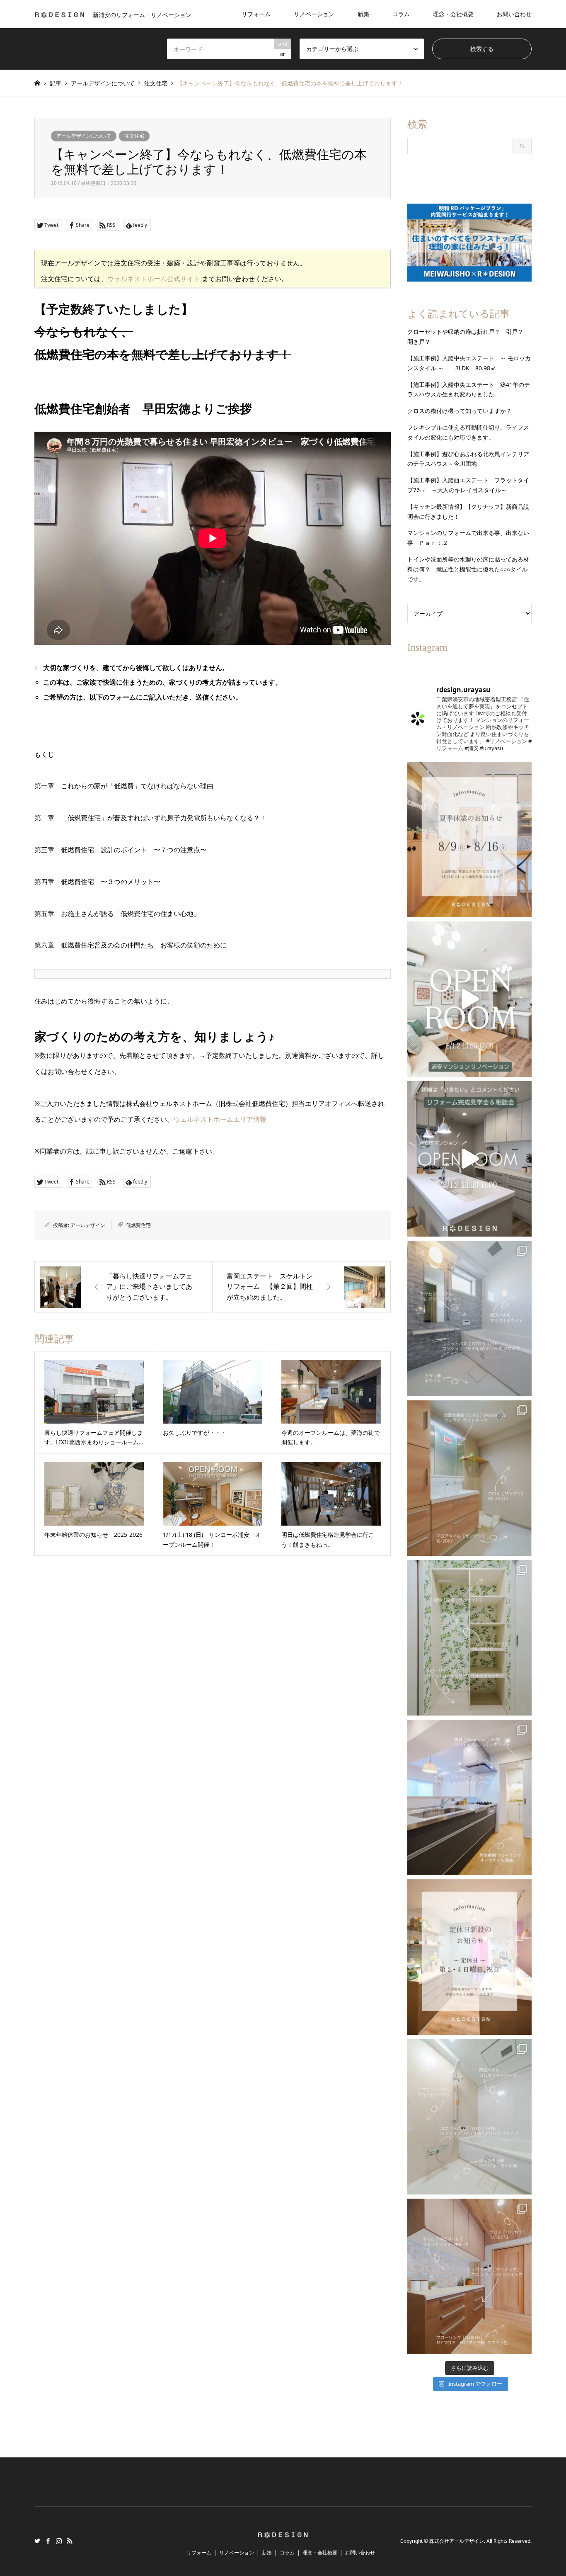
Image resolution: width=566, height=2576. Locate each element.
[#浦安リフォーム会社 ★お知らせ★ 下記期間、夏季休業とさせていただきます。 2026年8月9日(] (469, 840)
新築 (363, 14)
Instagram (59, 2541)
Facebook (48, 2541)
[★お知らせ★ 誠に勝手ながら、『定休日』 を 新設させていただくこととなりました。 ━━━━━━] (469, 1957)
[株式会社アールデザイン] (283, 2533)
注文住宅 (134, 136)
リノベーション (314, 14)
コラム (401, 14)
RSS (70, 2541)
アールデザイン (88, 1225)
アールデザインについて (84, 136)
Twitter (37, 2541)
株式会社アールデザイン (457, 2541)
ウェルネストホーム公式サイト (154, 279)
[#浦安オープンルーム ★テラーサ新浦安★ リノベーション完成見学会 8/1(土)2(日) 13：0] (469, 999)
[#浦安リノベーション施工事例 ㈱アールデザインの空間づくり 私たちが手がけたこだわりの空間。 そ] (469, 1318)
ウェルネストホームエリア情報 (220, 1119)
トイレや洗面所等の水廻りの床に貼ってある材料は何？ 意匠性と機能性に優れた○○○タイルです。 (468, 569)
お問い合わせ (514, 14)
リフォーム (256, 14)
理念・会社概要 (453, 14)
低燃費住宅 (138, 1225)
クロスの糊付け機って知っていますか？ (460, 411)
